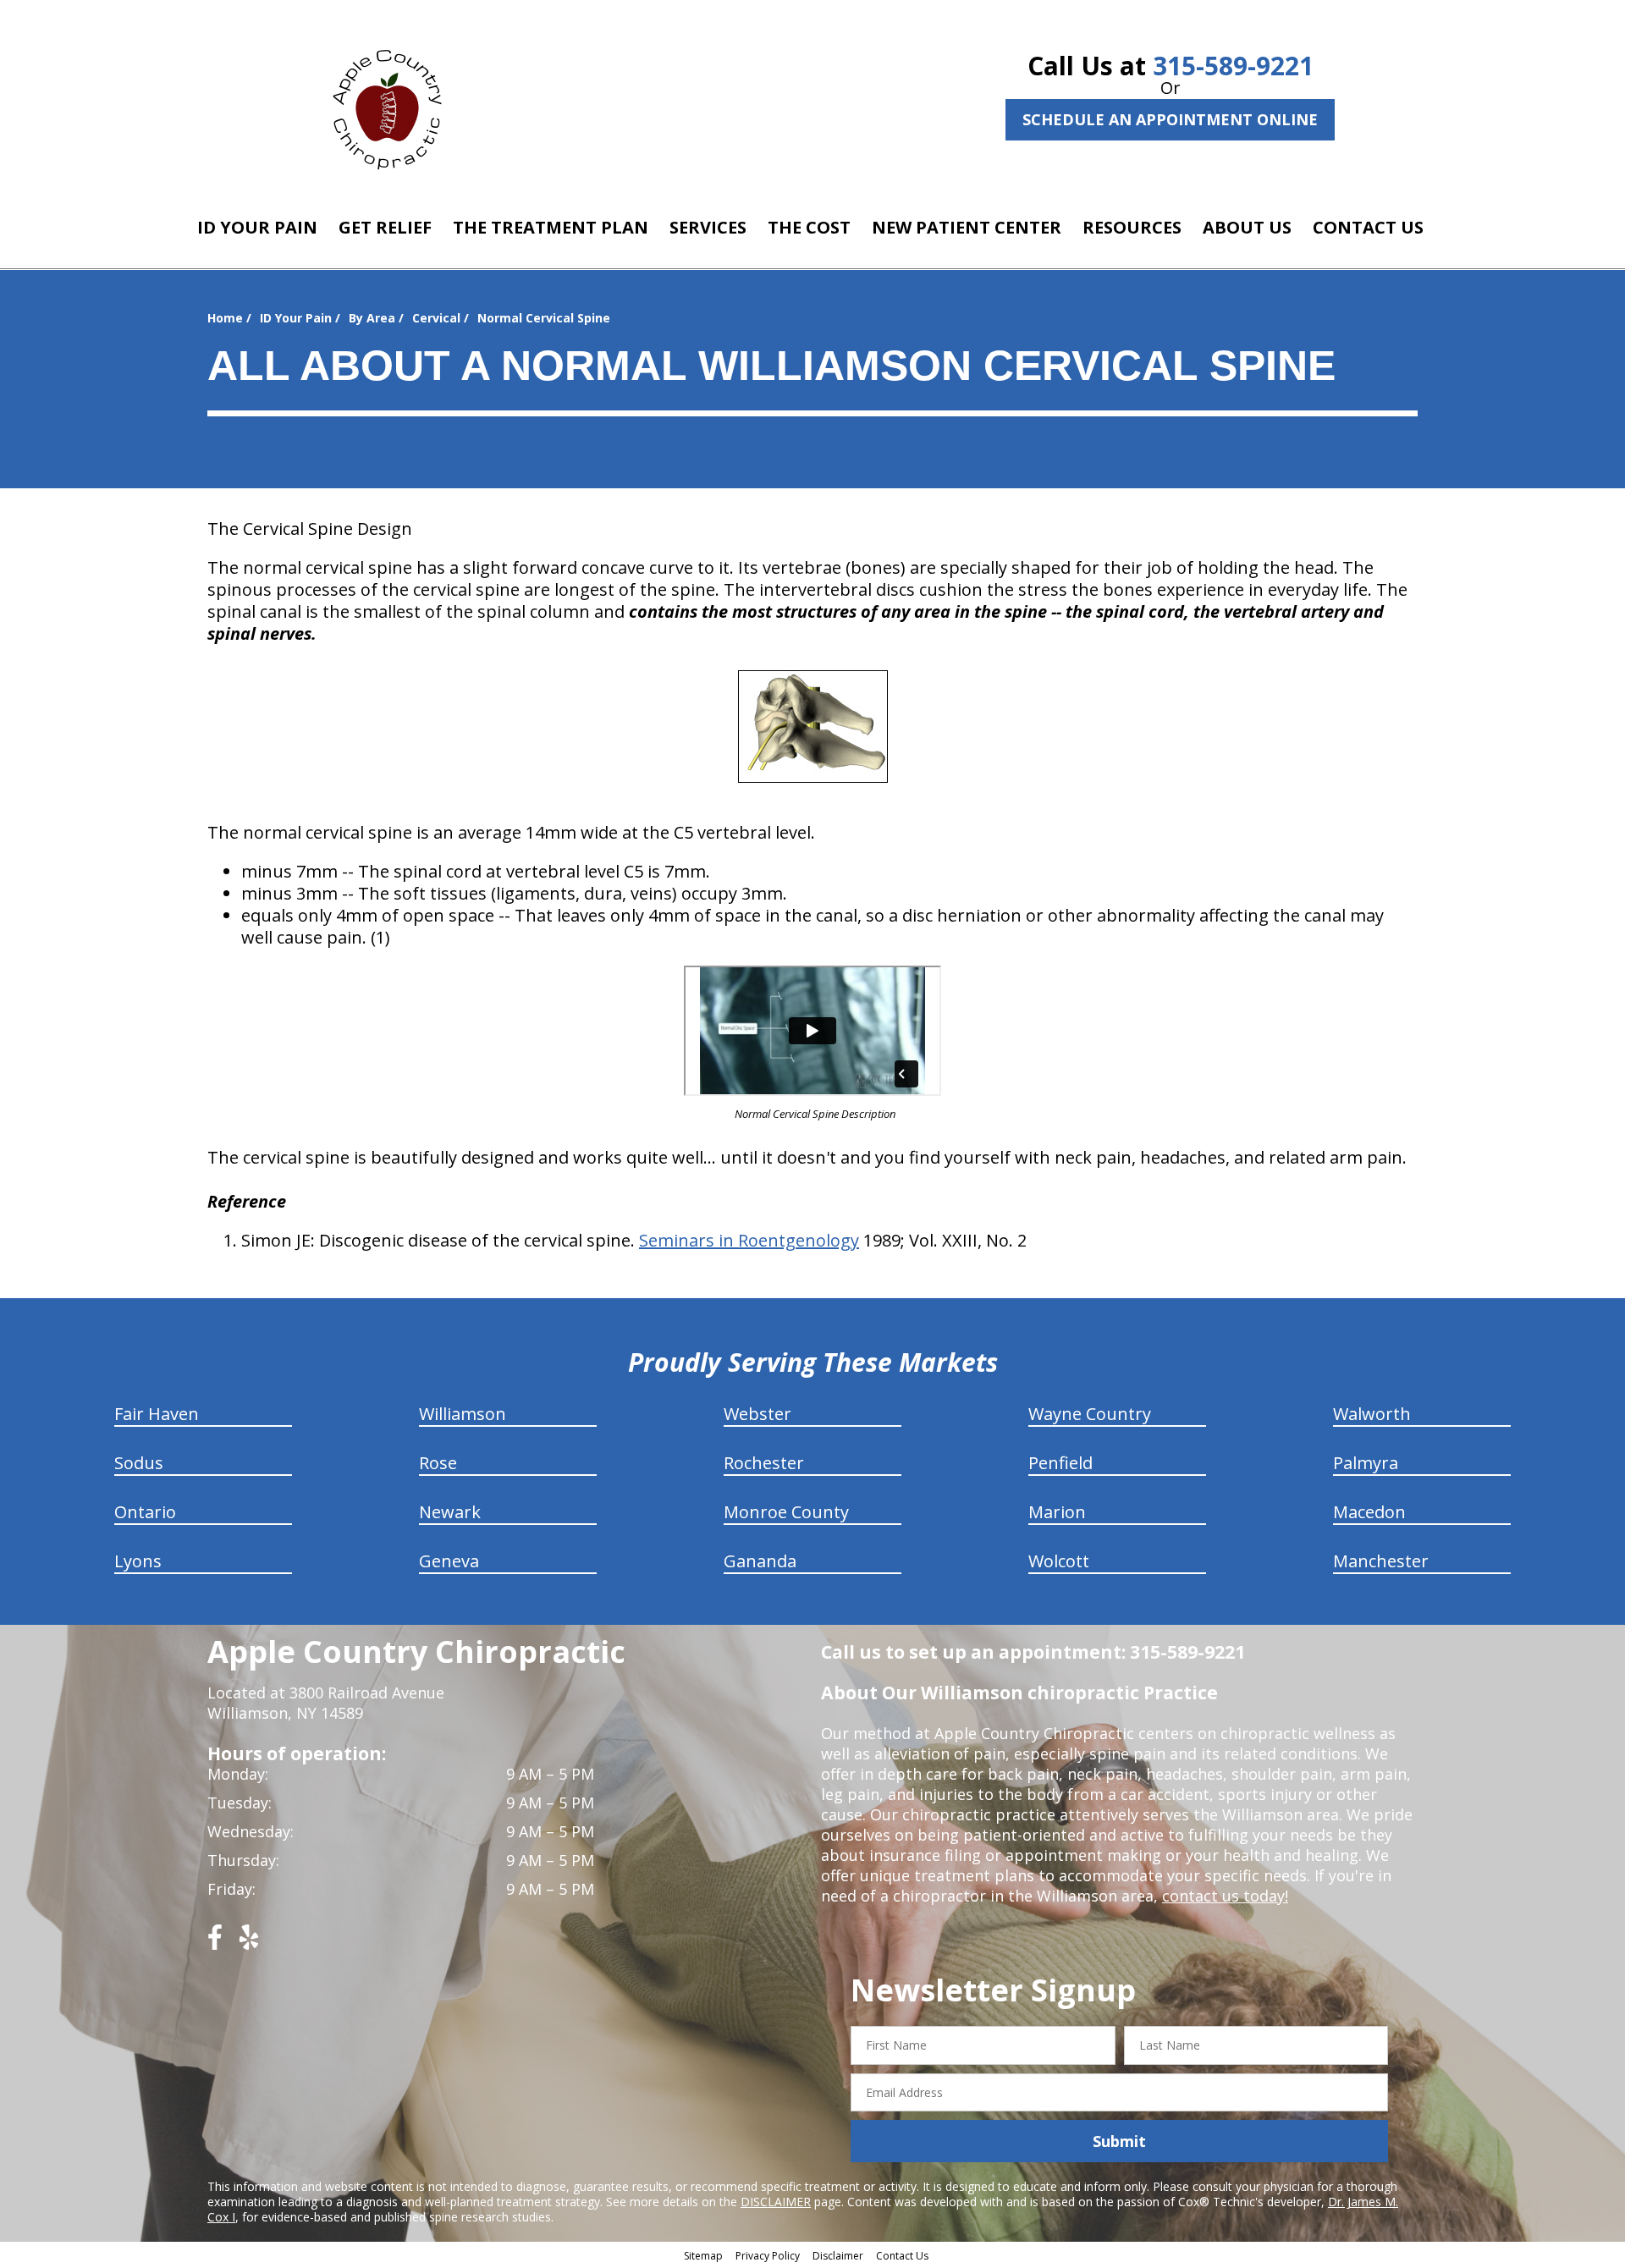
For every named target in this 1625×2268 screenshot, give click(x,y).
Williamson (463, 1414)
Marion (1057, 1512)
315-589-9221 (1233, 66)
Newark (450, 1512)
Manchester (1381, 1561)
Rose (438, 1463)
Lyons (138, 1561)
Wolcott (1059, 1561)
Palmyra (1366, 1463)
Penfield (1060, 1463)
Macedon (1369, 1512)
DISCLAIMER (776, 2202)
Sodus (139, 1463)
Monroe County (786, 1512)
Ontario (145, 1512)
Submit (1119, 2141)
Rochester (764, 1463)
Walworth (1372, 1414)
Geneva (449, 1561)
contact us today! (1225, 1896)
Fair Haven (157, 1414)
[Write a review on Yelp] (249, 1943)
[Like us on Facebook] (215, 1943)
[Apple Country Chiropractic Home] (394, 106)
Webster (757, 1414)
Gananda (760, 1561)
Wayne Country (1090, 1414)
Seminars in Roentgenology (749, 1240)
